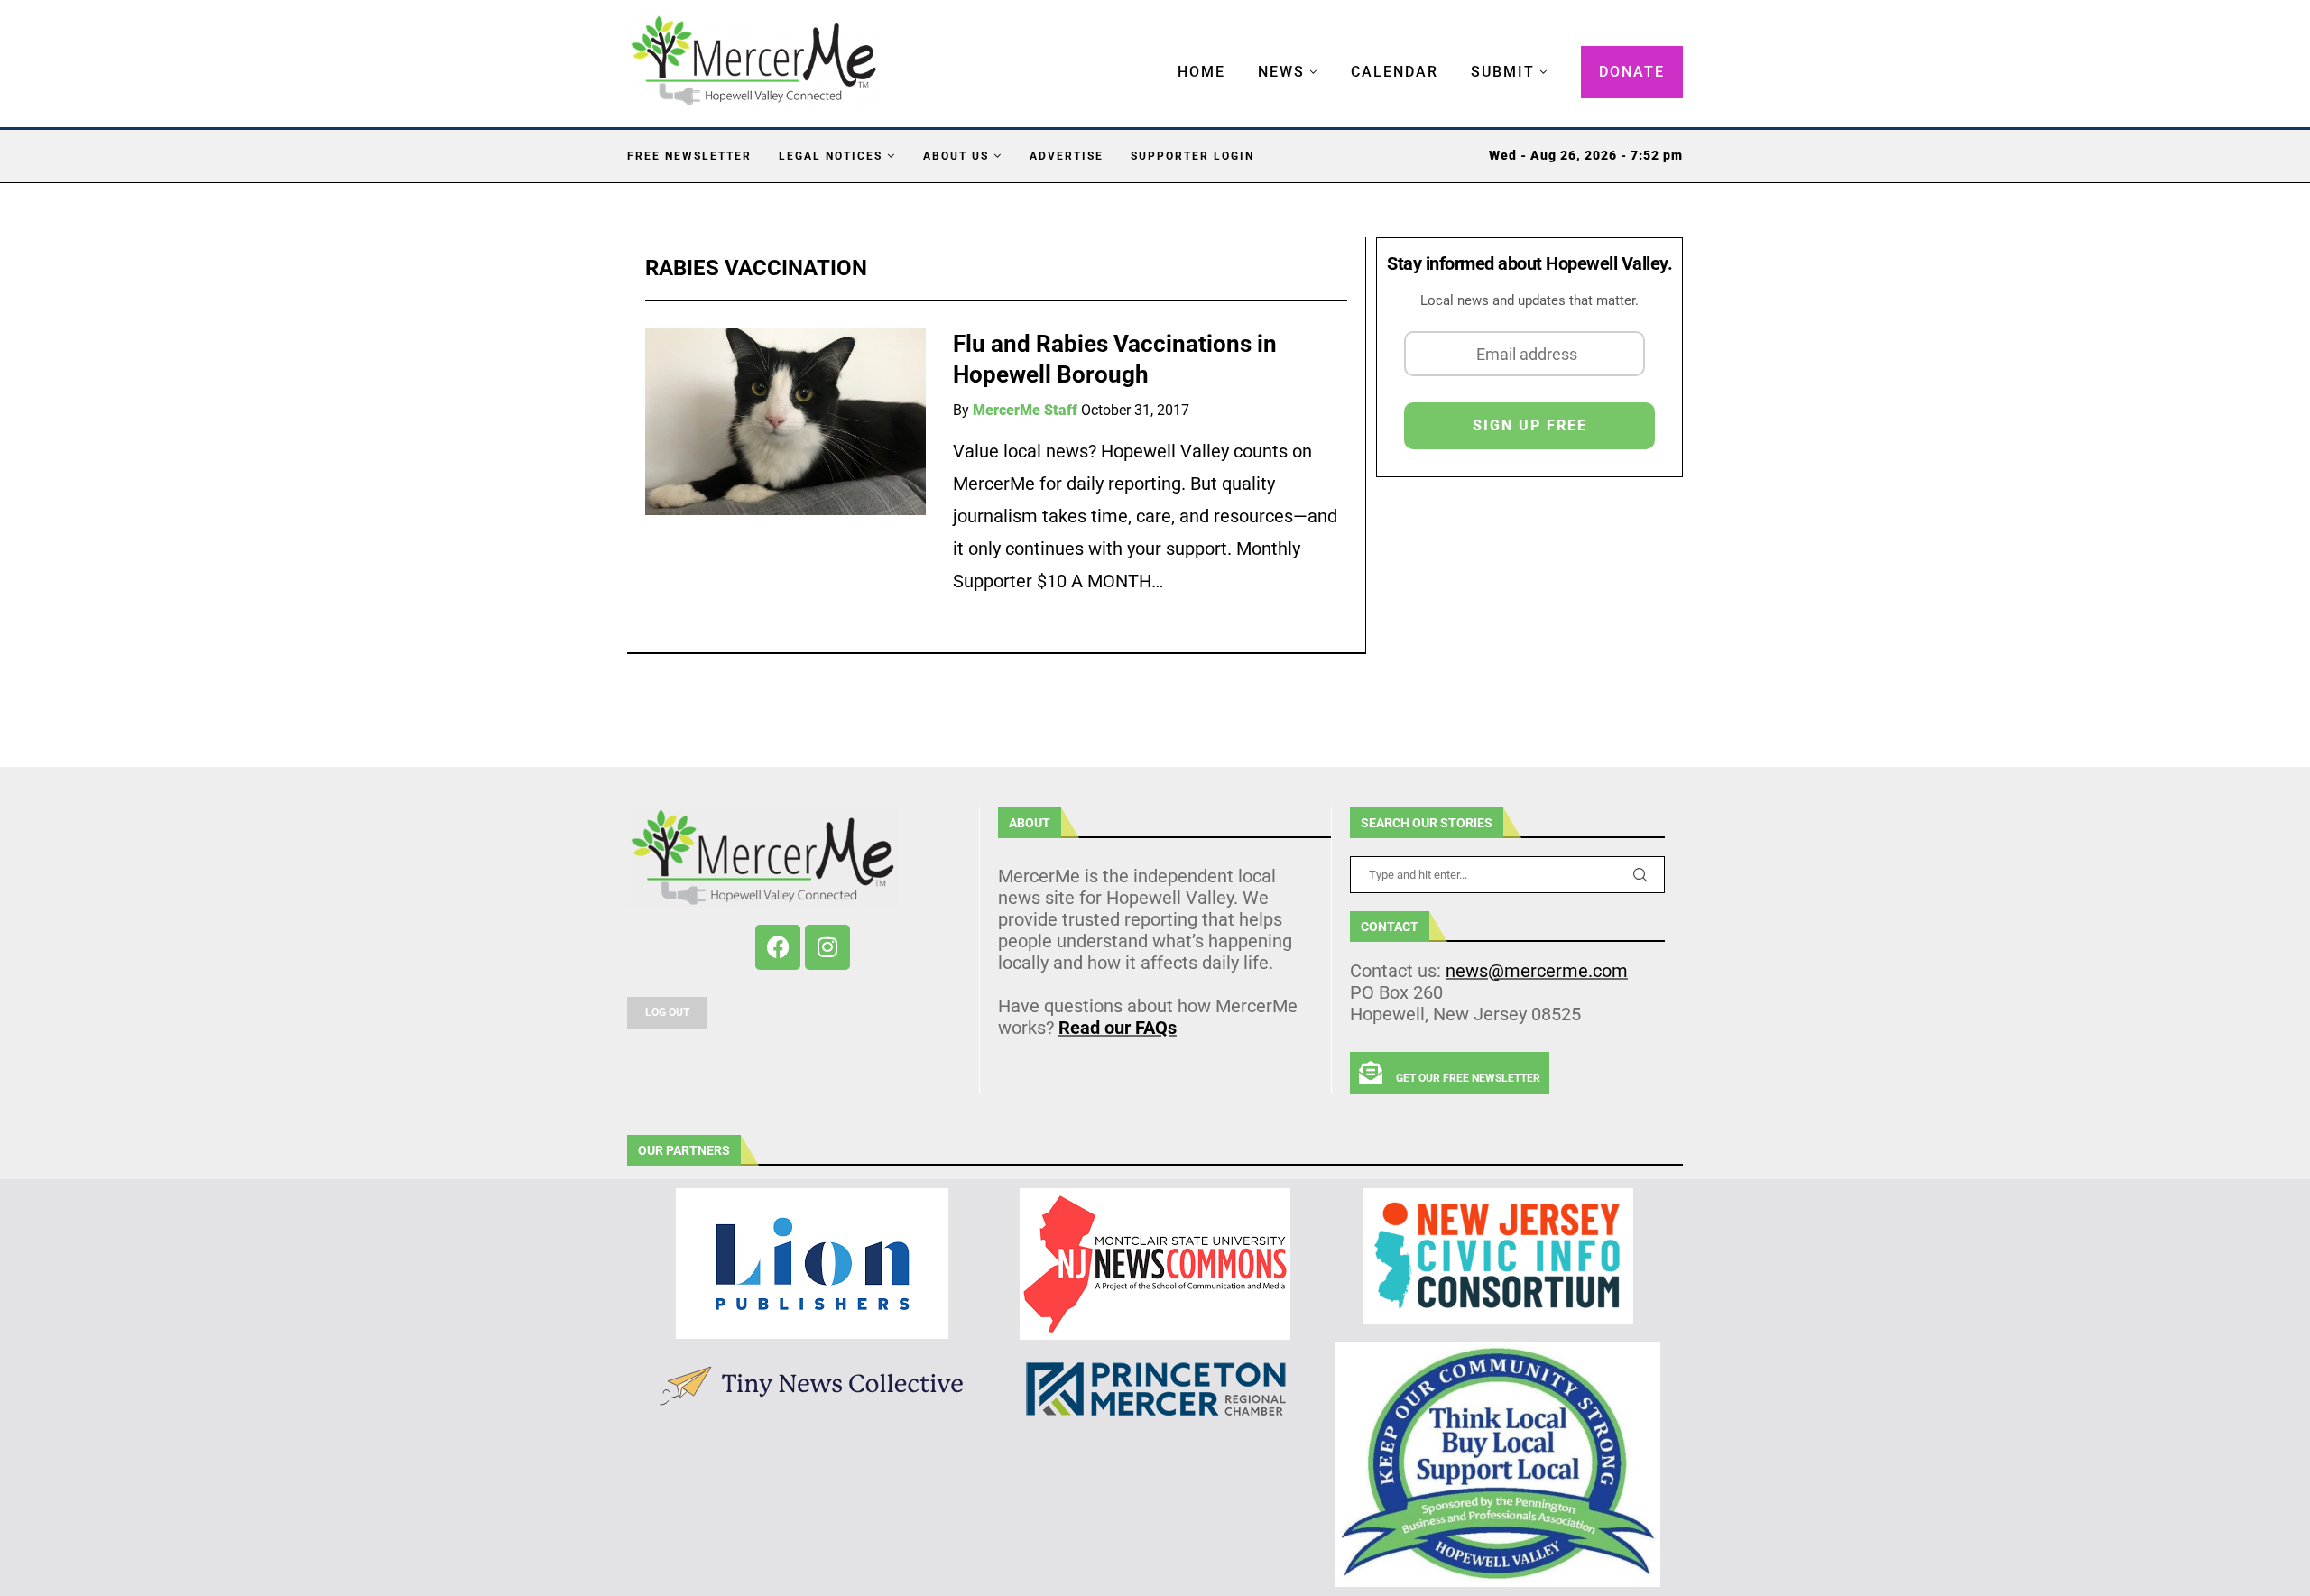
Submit (1503, 72)
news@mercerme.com (1537, 971)
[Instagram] (827, 947)
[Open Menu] (1159, 54)
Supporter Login (1192, 156)
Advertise (1067, 156)
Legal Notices (831, 156)
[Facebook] (778, 947)
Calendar (1395, 72)
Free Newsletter (689, 156)
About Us (956, 156)
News (1281, 72)
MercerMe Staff (1025, 410)
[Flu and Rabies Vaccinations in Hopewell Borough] (785, 422)
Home (1201, 72)
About (1030, 823)
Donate (1632, 72)
